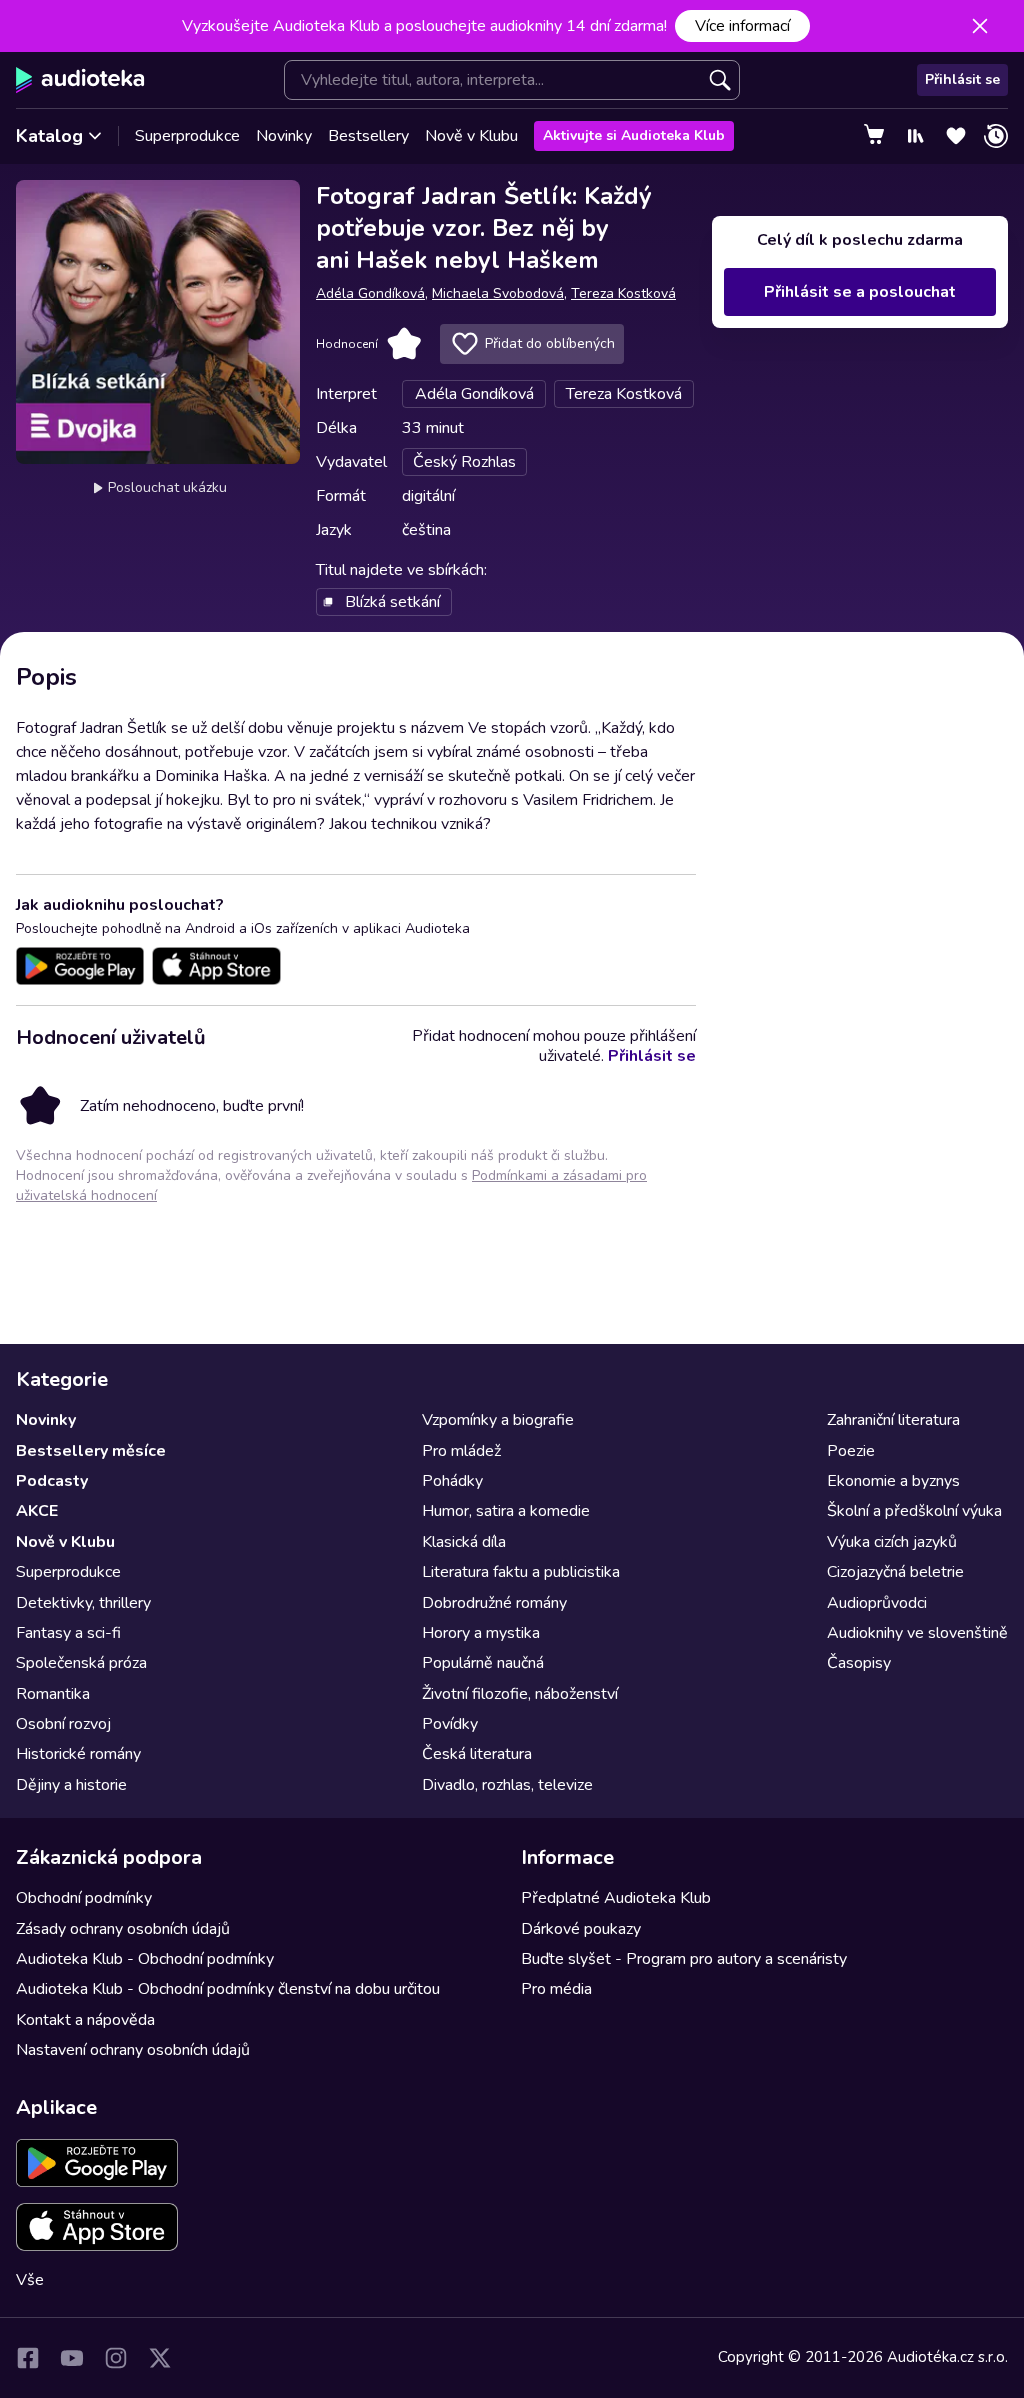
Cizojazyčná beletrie (895, 1572)
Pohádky (452, 1481)
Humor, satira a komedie (506, 1511)
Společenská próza (81, 1663)
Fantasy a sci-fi (68, 1633)
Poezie (851, 1451)
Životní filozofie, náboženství (520, 1694)
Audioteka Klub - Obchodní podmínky (145, 1959)
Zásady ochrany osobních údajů (123, 1929)
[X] (160, 2358)
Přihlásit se (962, 79)
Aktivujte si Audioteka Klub (634, 135)
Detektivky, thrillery (83, 1603)
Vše (30, 2280)
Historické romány (78, 1754)
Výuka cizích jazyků (892, 1542)
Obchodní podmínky (84, 1898)
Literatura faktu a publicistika (521, 1572)
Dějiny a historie (71, 1785)
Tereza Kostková (623, 293)
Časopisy (859, 1663)
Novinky (284, 136)
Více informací (742, 26)
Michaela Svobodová (498, 293)
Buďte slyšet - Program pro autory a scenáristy (684, 1959)
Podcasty (52, 1481)
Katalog (49, 136)
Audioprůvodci (877, 1603)
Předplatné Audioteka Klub (616, 1898)
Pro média (556, 1989)
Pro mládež (461, 1451)
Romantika (53, 1694)
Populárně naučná (483, 1663)
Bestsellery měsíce (91, 1451)
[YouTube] (72, 2358)
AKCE (37, 1511)
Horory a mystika (481, 1633)
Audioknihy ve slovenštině (917, 1633)
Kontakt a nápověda (85, 2020)
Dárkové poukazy (581, 1929)
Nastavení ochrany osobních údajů (133, 2050)
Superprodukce (187, 136)
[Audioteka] (80, 80)
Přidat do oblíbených (550, 343)
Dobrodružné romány (494, 1603)
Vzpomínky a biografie (498, 1420)
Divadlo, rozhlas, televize (507, 1785)
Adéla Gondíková (370, 293)
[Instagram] (116, 2358)
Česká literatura (477, 1754)
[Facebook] (28, 2358)
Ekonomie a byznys (893, 1481)
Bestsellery (368, 136)
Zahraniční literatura (893, 1420)
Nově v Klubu (471, 136)
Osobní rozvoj (63, 1724)
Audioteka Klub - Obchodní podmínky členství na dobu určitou (228, 1989)
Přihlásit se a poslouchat (860, 292)
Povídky (450, 1724)
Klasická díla (464, 1542)
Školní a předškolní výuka (914, 1511)
